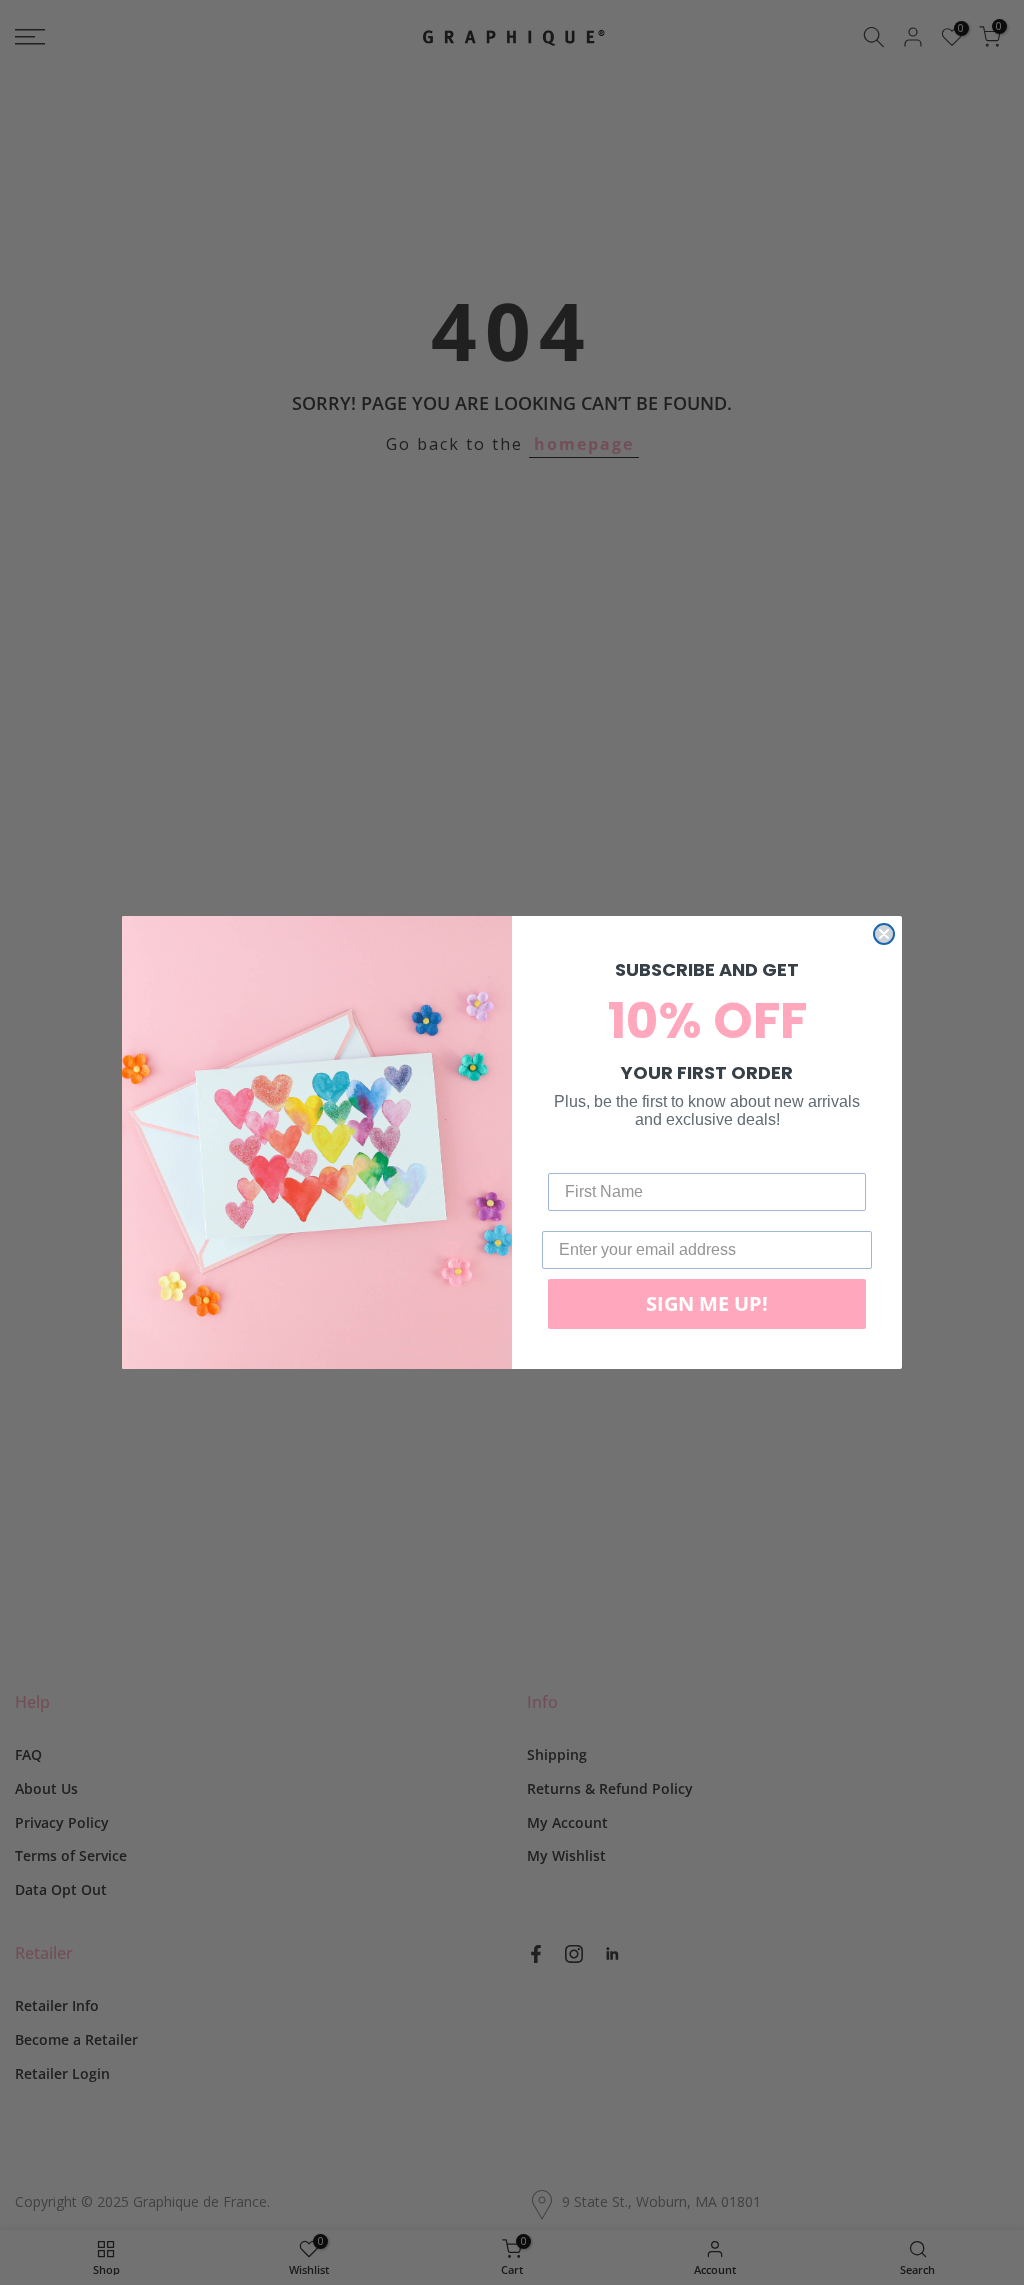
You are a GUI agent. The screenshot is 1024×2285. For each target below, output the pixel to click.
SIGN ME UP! (707, 1303)
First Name (589, 1157)
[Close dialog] (884, 934)
